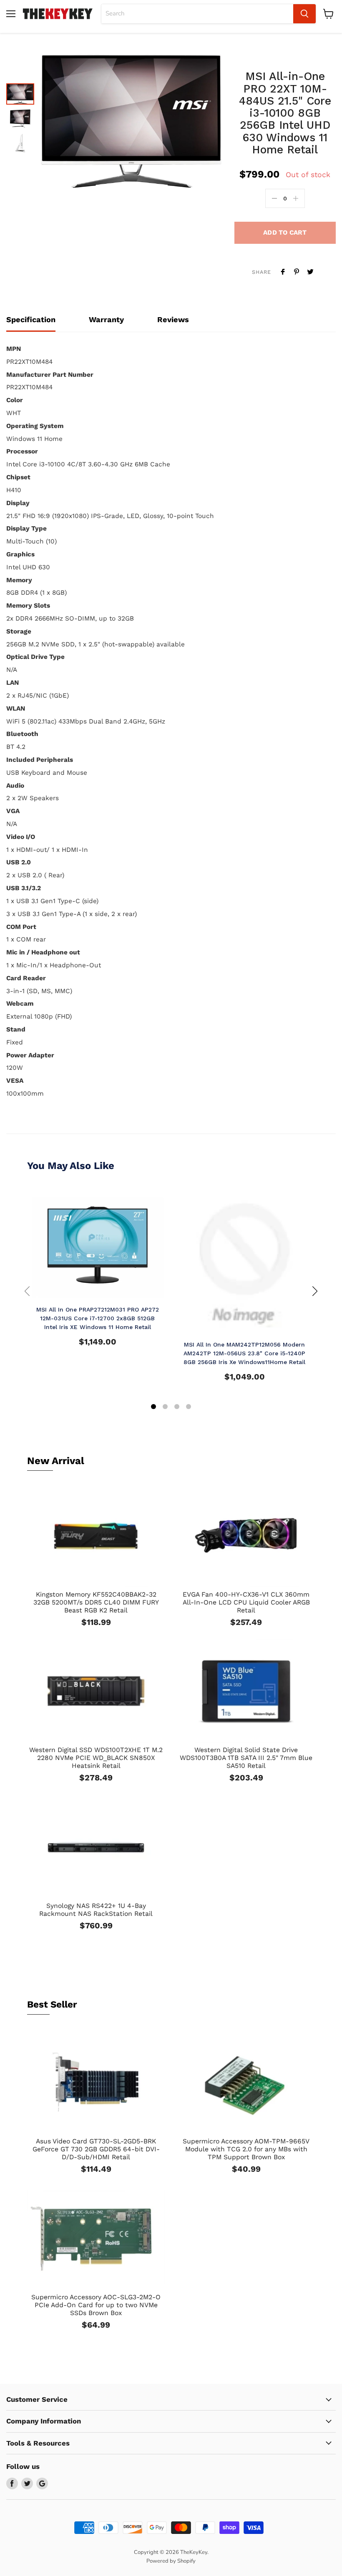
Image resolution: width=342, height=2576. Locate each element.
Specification (31, 319)
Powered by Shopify (171, 2561)
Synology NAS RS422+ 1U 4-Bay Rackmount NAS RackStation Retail (96, 1910)
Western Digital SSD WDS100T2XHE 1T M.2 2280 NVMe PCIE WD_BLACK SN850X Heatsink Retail (96, 1758)
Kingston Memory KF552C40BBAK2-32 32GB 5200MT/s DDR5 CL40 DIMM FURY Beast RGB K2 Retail (96, 1602)
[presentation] (27, 1291)
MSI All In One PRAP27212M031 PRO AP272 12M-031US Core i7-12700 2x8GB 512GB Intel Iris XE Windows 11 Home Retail (98, 1318)
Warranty (106, 319)
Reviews (173, 319)
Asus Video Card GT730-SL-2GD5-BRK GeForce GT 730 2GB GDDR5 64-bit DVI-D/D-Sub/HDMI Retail (96, 2149)
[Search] (304, 14)
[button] (153, 1408)
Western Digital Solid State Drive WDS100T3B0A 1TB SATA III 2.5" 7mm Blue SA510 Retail (246, 1758)
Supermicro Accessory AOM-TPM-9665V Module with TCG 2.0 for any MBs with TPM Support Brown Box (246, 2149)
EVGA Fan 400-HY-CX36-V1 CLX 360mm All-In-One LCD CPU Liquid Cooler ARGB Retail (246, 1602)
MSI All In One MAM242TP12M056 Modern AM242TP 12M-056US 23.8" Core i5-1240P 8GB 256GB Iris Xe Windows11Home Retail (244, 1353)
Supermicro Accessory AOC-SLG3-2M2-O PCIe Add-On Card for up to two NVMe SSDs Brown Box (96, 2305)
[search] (197, 14)
